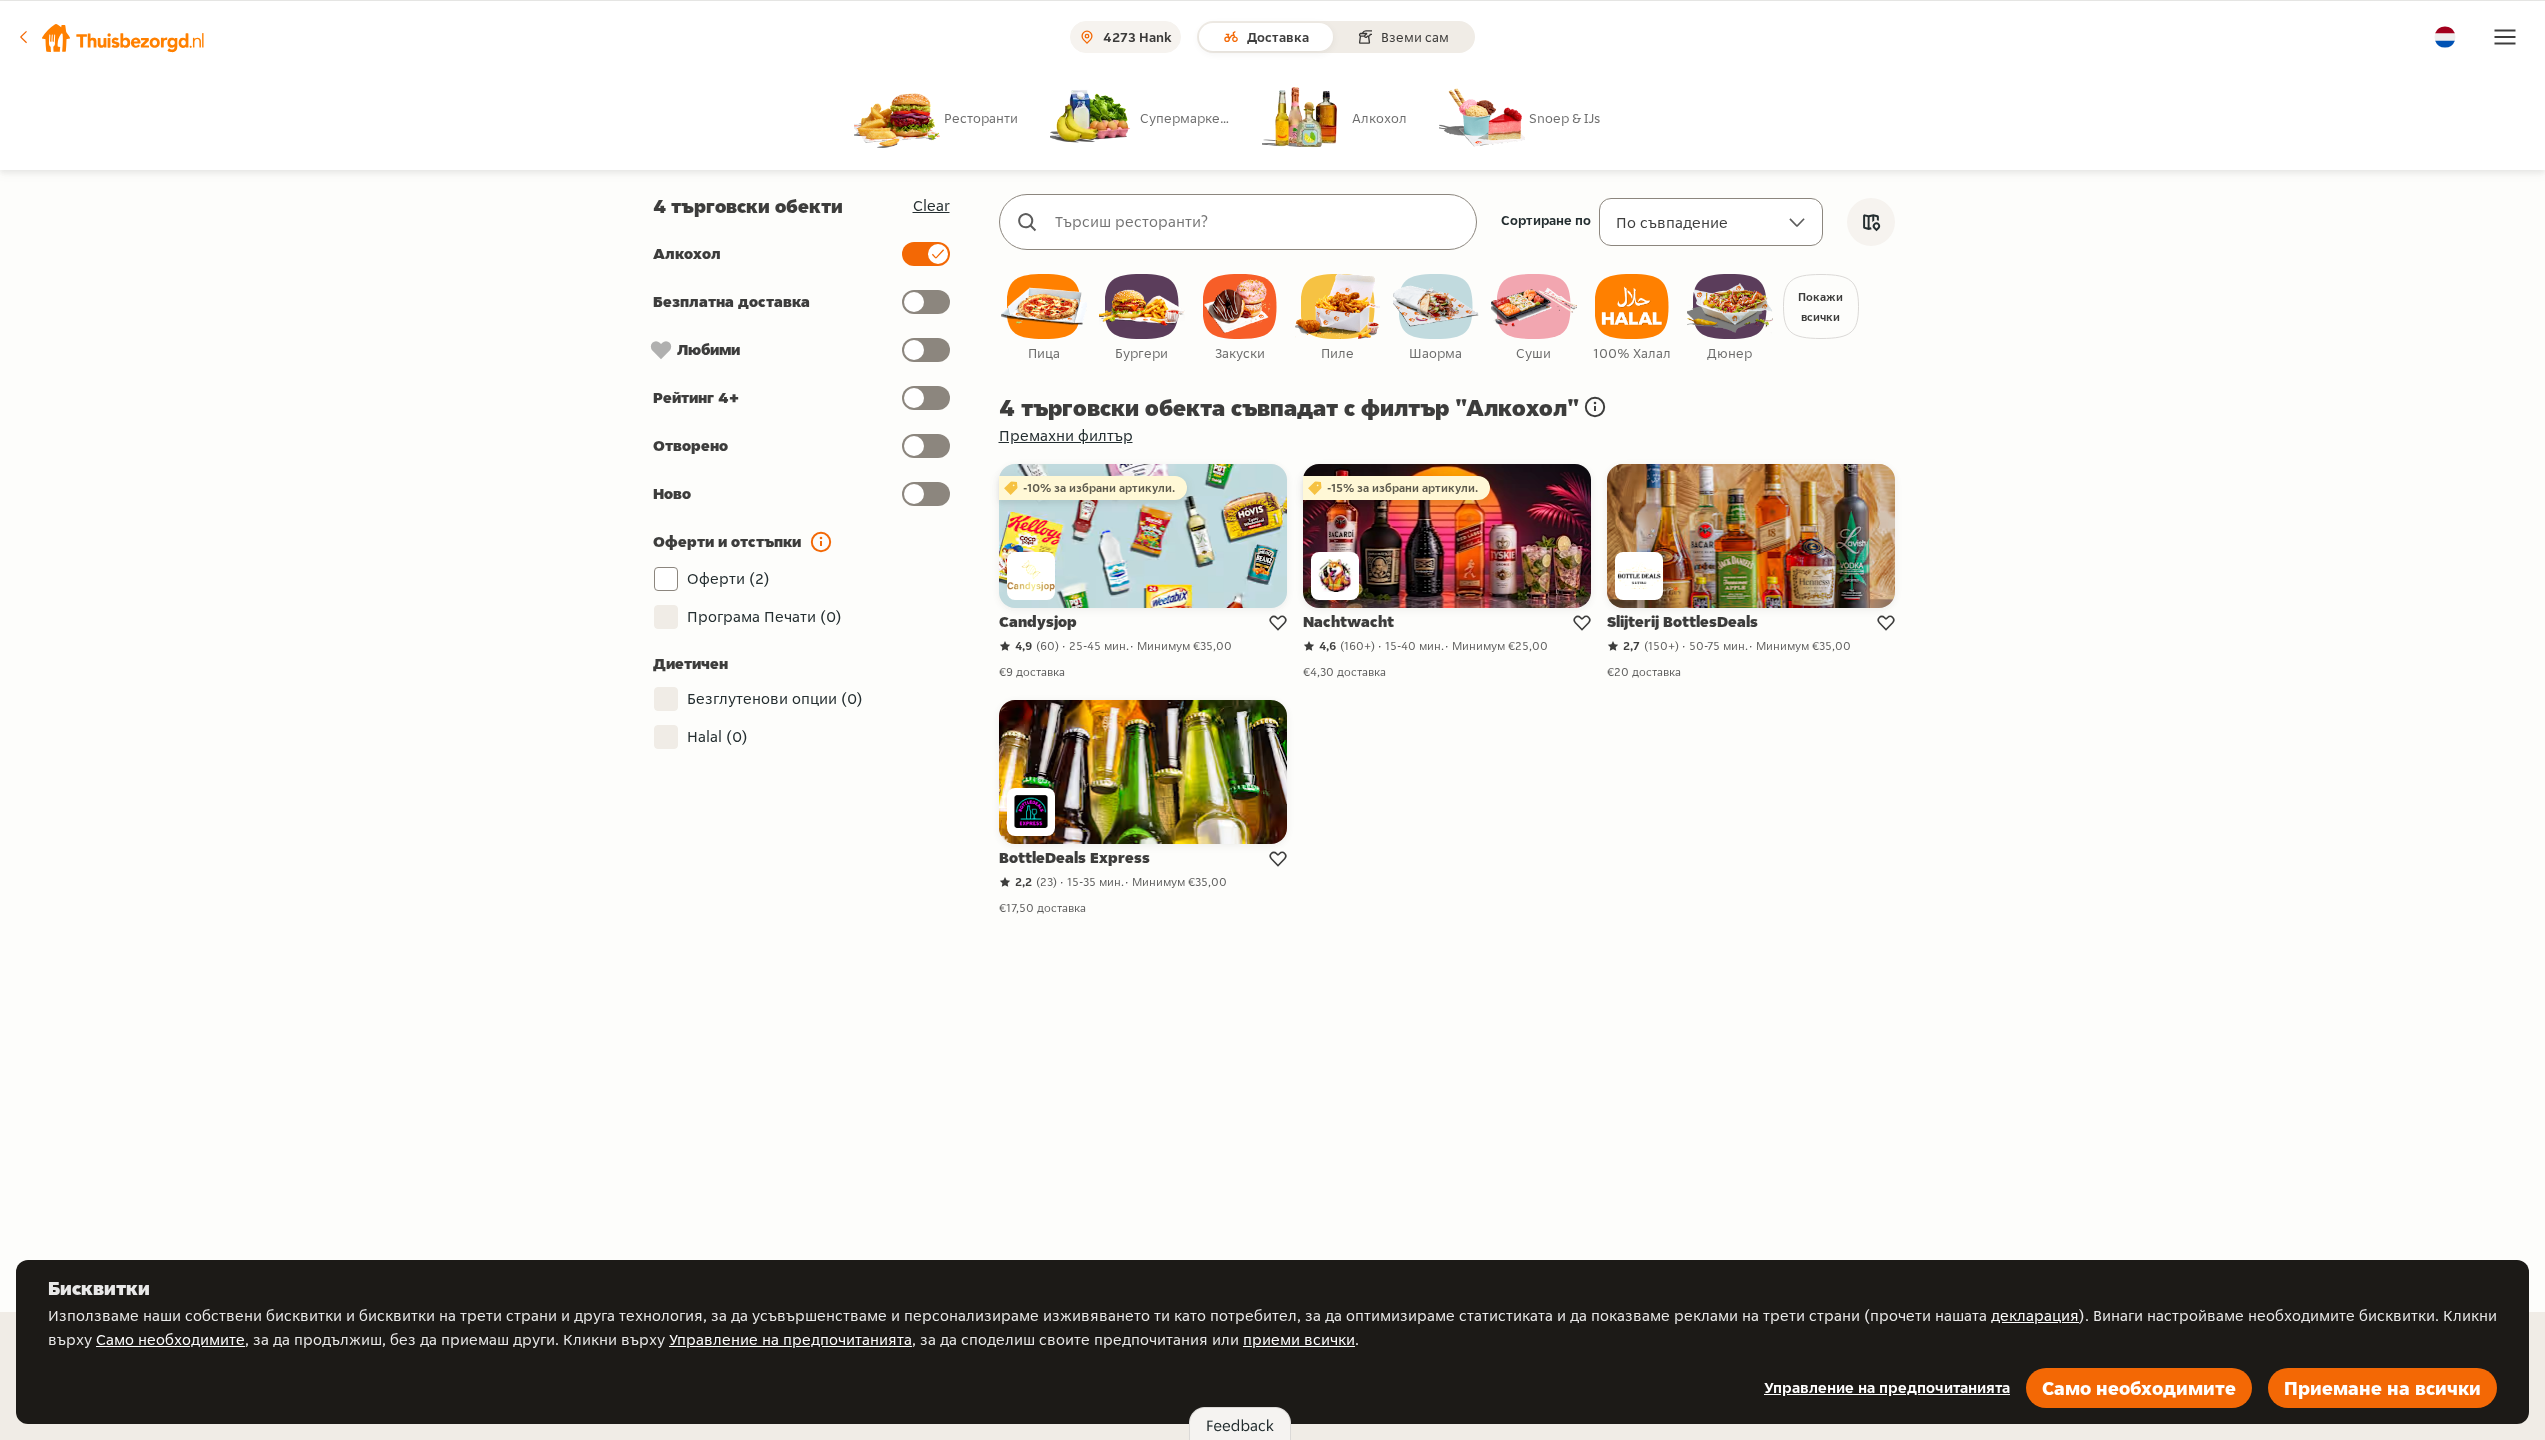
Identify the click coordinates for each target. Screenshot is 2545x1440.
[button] (111, 37)
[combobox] (1258, 222)
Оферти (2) (728, 578)
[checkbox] (1044, 318)
